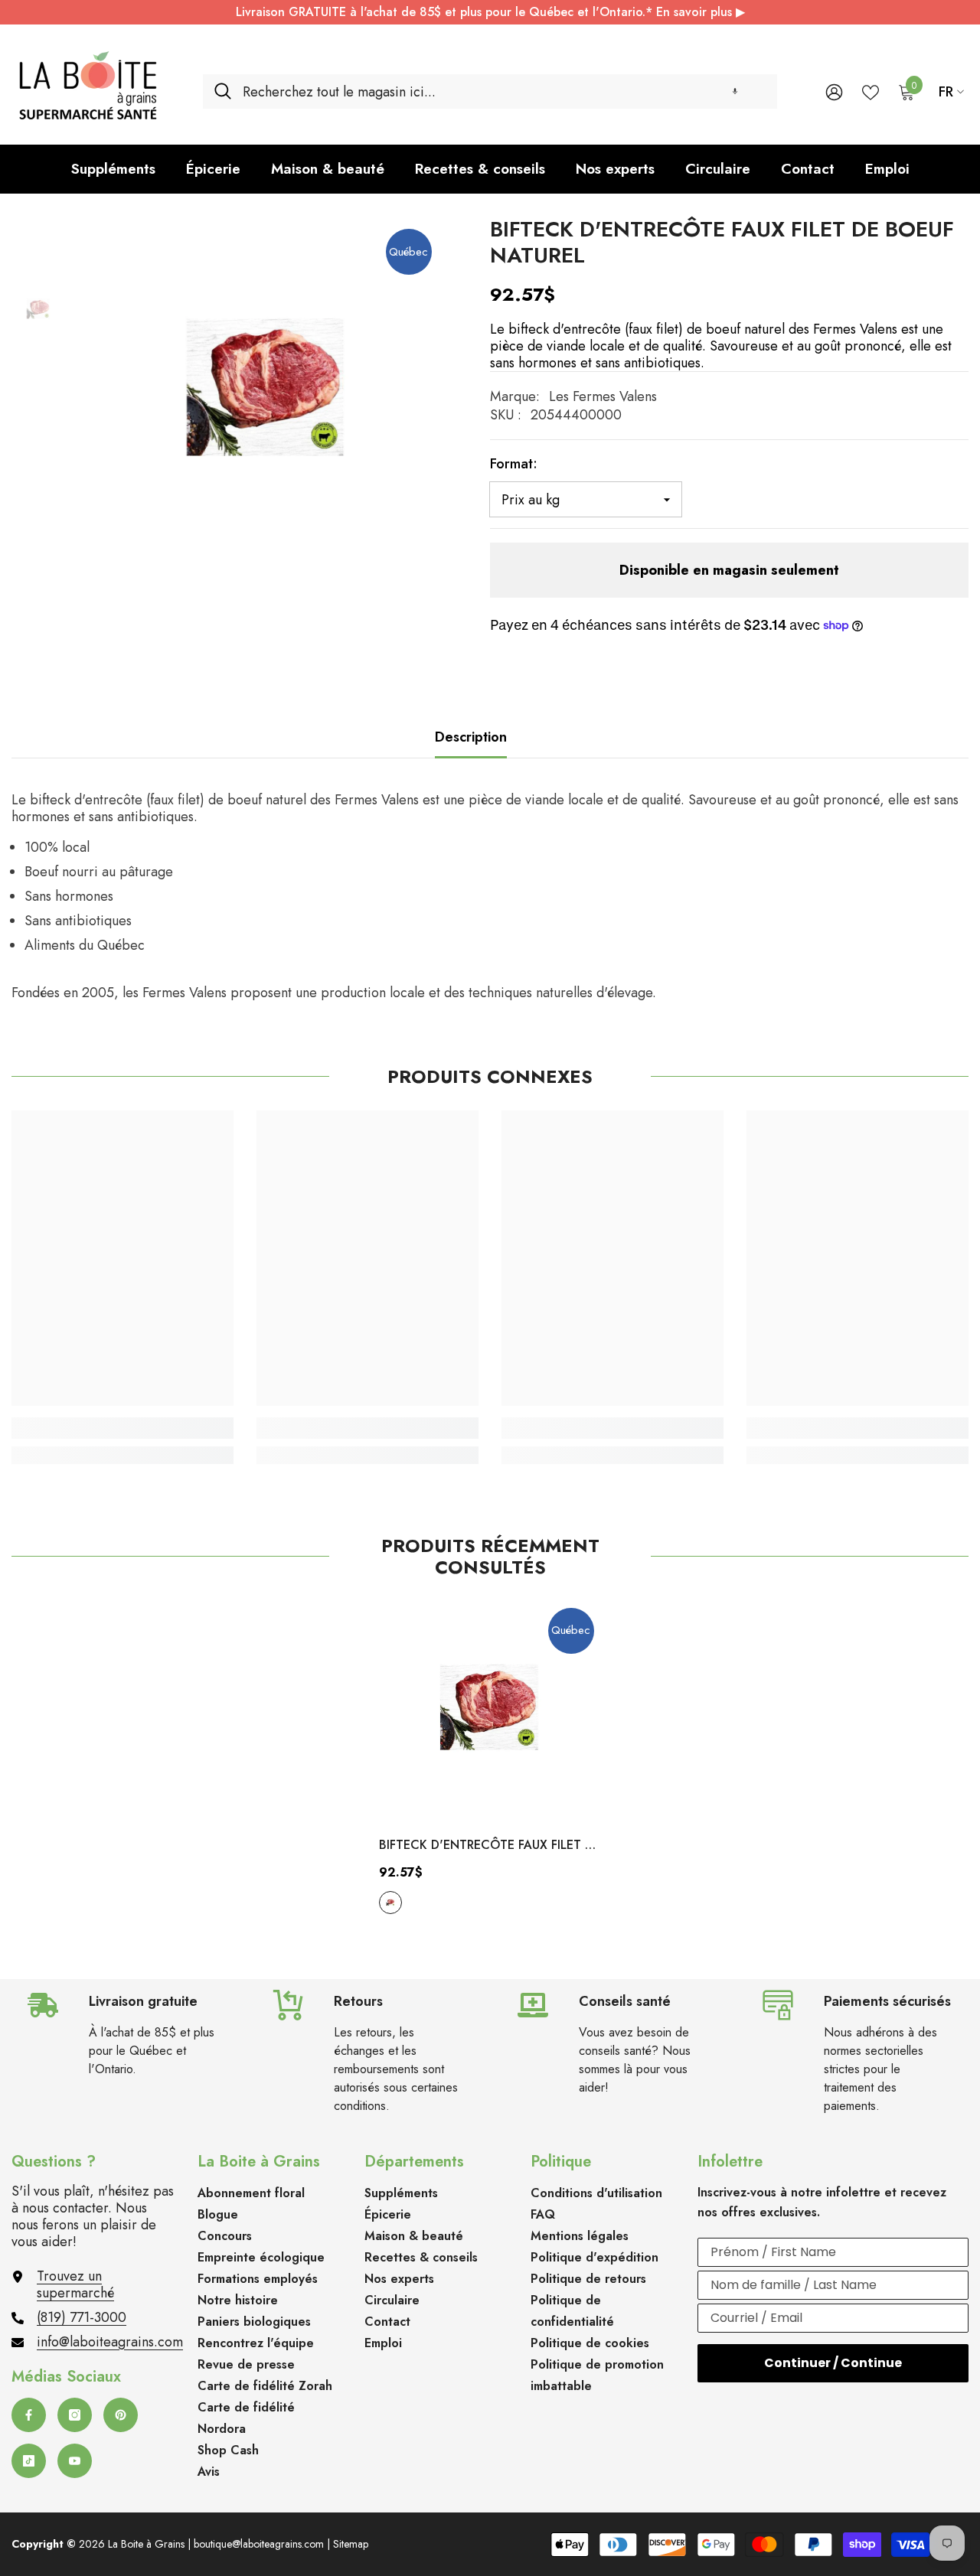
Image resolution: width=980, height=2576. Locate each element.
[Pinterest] (121, 2415)
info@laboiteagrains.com (110, 2342)
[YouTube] (75, 2461)
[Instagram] (75, 2415)
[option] (266, 395)
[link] (122, 1428)
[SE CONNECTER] (834, 91)
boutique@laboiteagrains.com (259, 2544)
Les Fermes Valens (603, 396)
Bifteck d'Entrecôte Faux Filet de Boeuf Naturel (490, 1846)
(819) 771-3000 (82, 2317)
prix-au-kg (390, 1903)
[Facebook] (29, 2415)
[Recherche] (490, 91)
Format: (514, 464)
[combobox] (504, 91)
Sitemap (351, 2544)
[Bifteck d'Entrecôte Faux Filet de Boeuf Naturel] (490, 1712)
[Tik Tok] (29, 2461)
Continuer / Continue (833, 2363)
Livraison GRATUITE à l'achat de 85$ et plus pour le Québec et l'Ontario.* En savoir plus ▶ (490, 12)
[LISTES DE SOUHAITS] (871, 91)
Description (471, 737)
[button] (735, 91)
